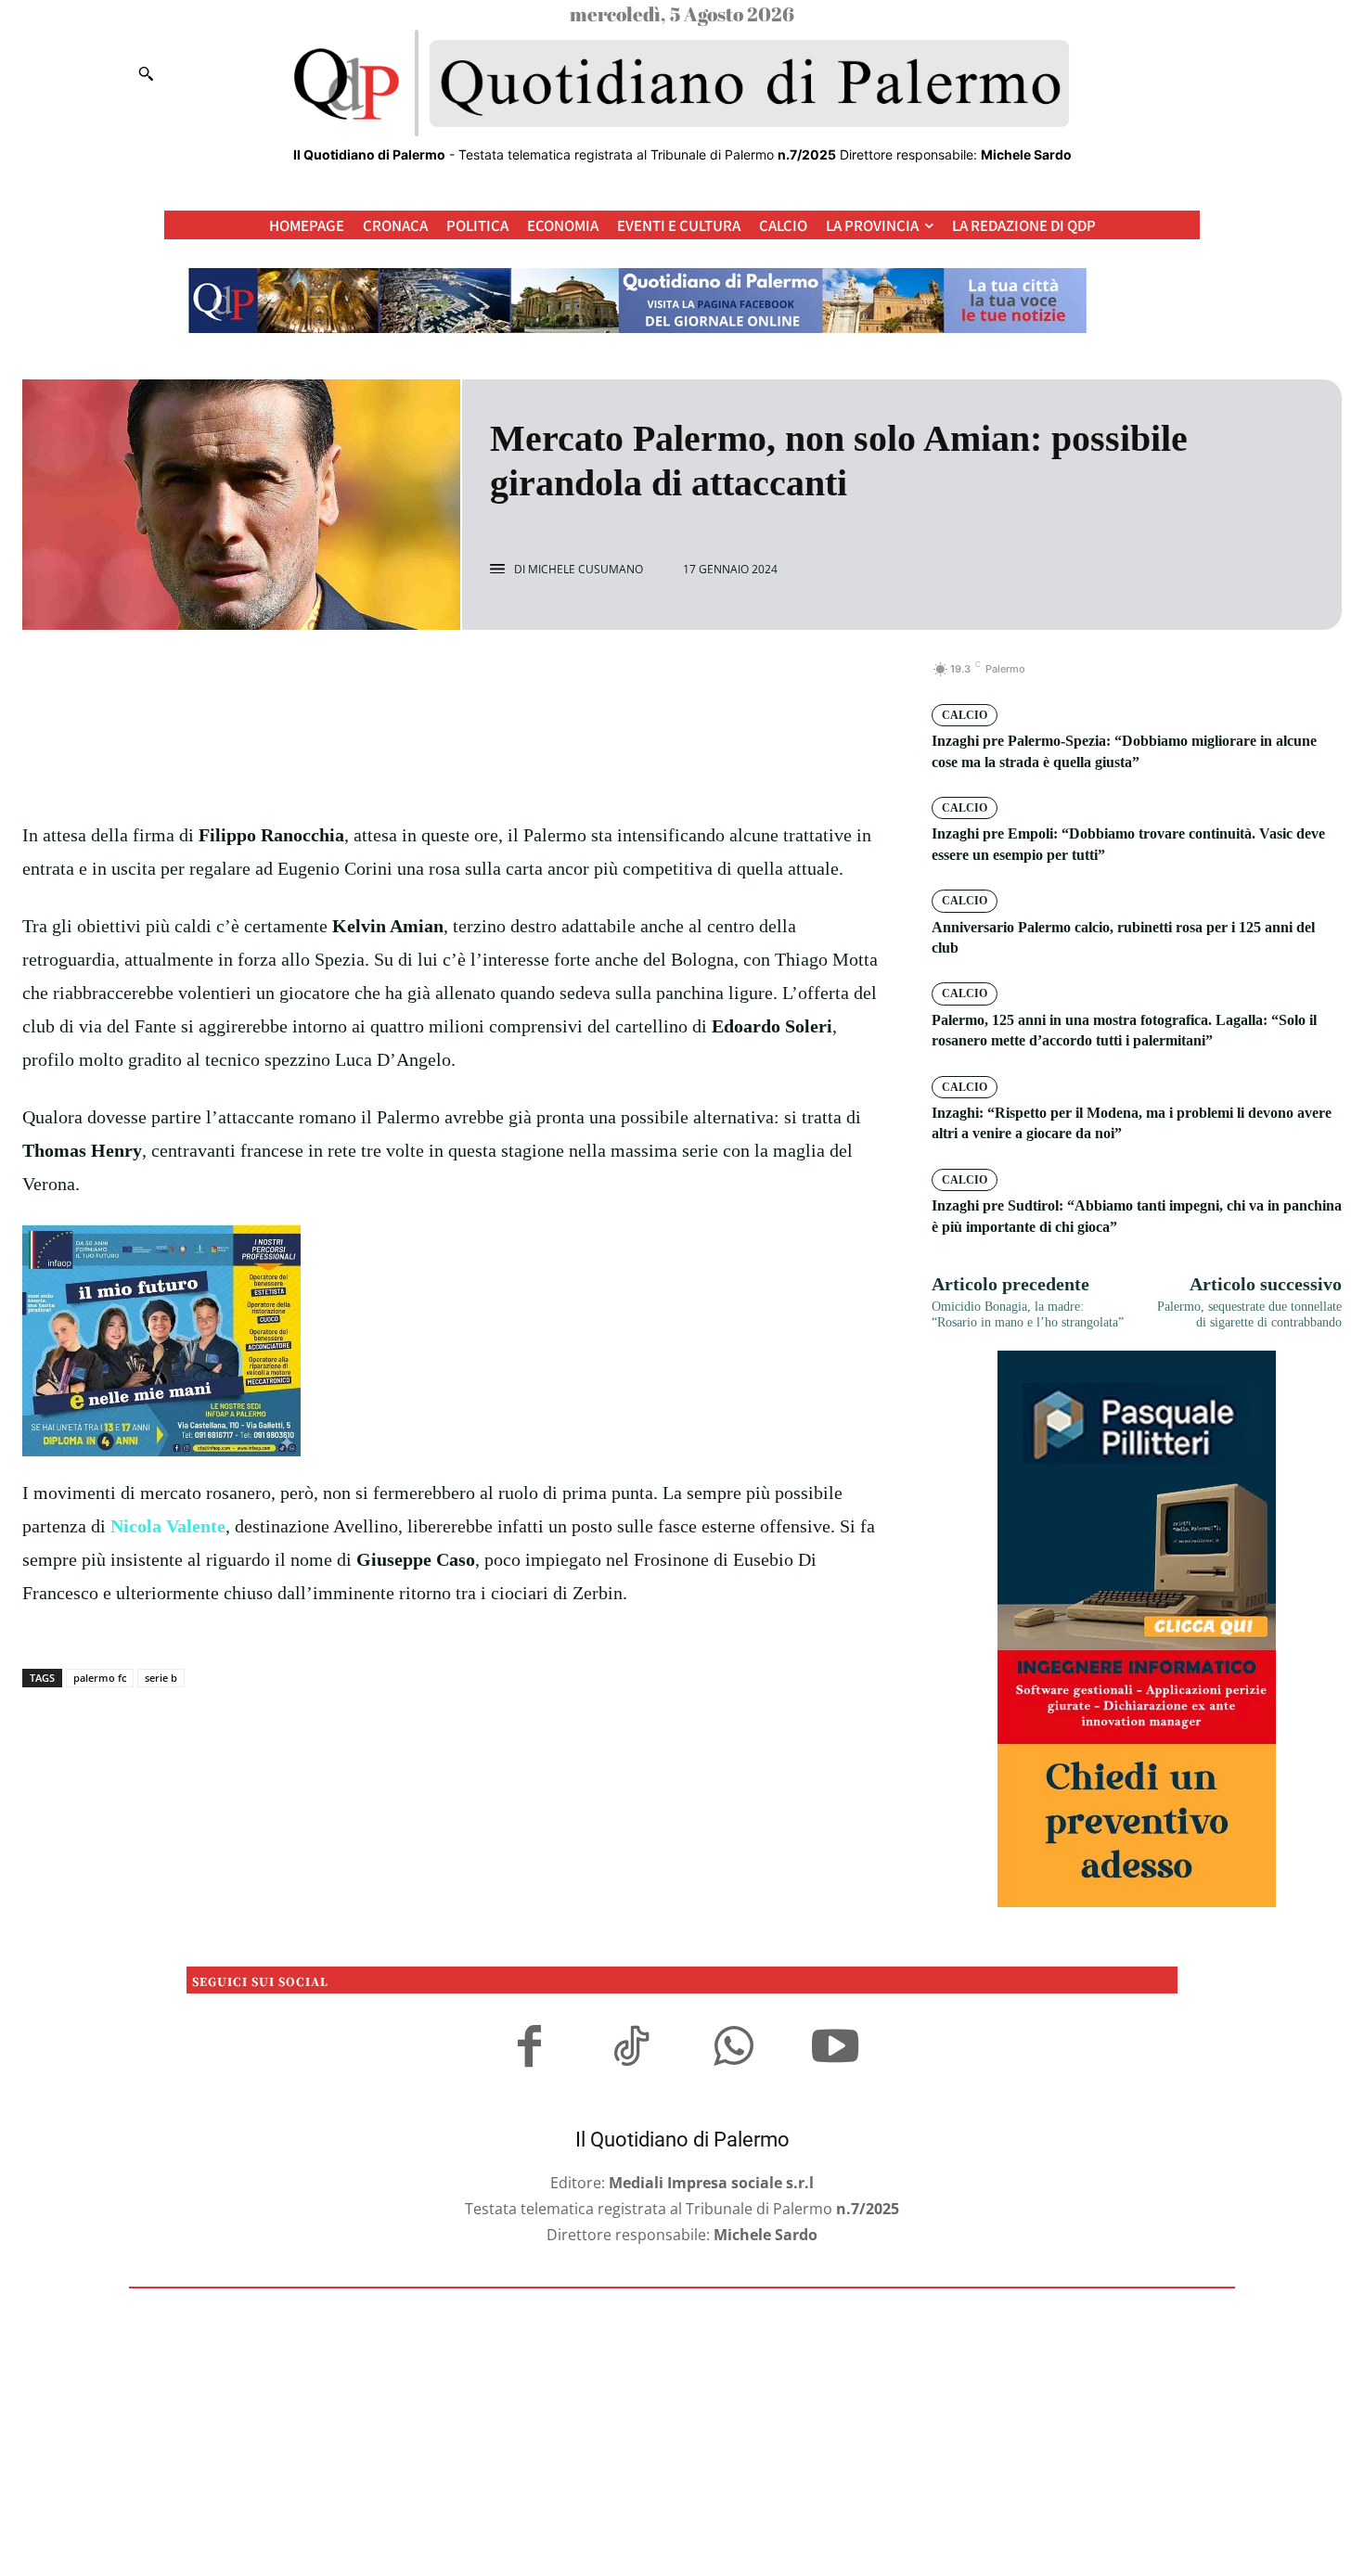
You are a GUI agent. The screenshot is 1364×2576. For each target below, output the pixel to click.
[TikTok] (631, 2049)
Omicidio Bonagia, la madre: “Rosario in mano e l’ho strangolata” (1028, 1314)
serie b (161, 1678)
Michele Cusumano (585, 570)
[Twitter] (433, 679)
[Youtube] (835, 2049)
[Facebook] (391, 679)
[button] (146, 73)
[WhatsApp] (519, 679)
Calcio (965, 715)
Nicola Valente (168, 1526)
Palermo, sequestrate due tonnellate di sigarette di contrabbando (1249, 1314)
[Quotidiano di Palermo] (682, 83)
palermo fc (100, 1678)
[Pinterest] (476, 679)
